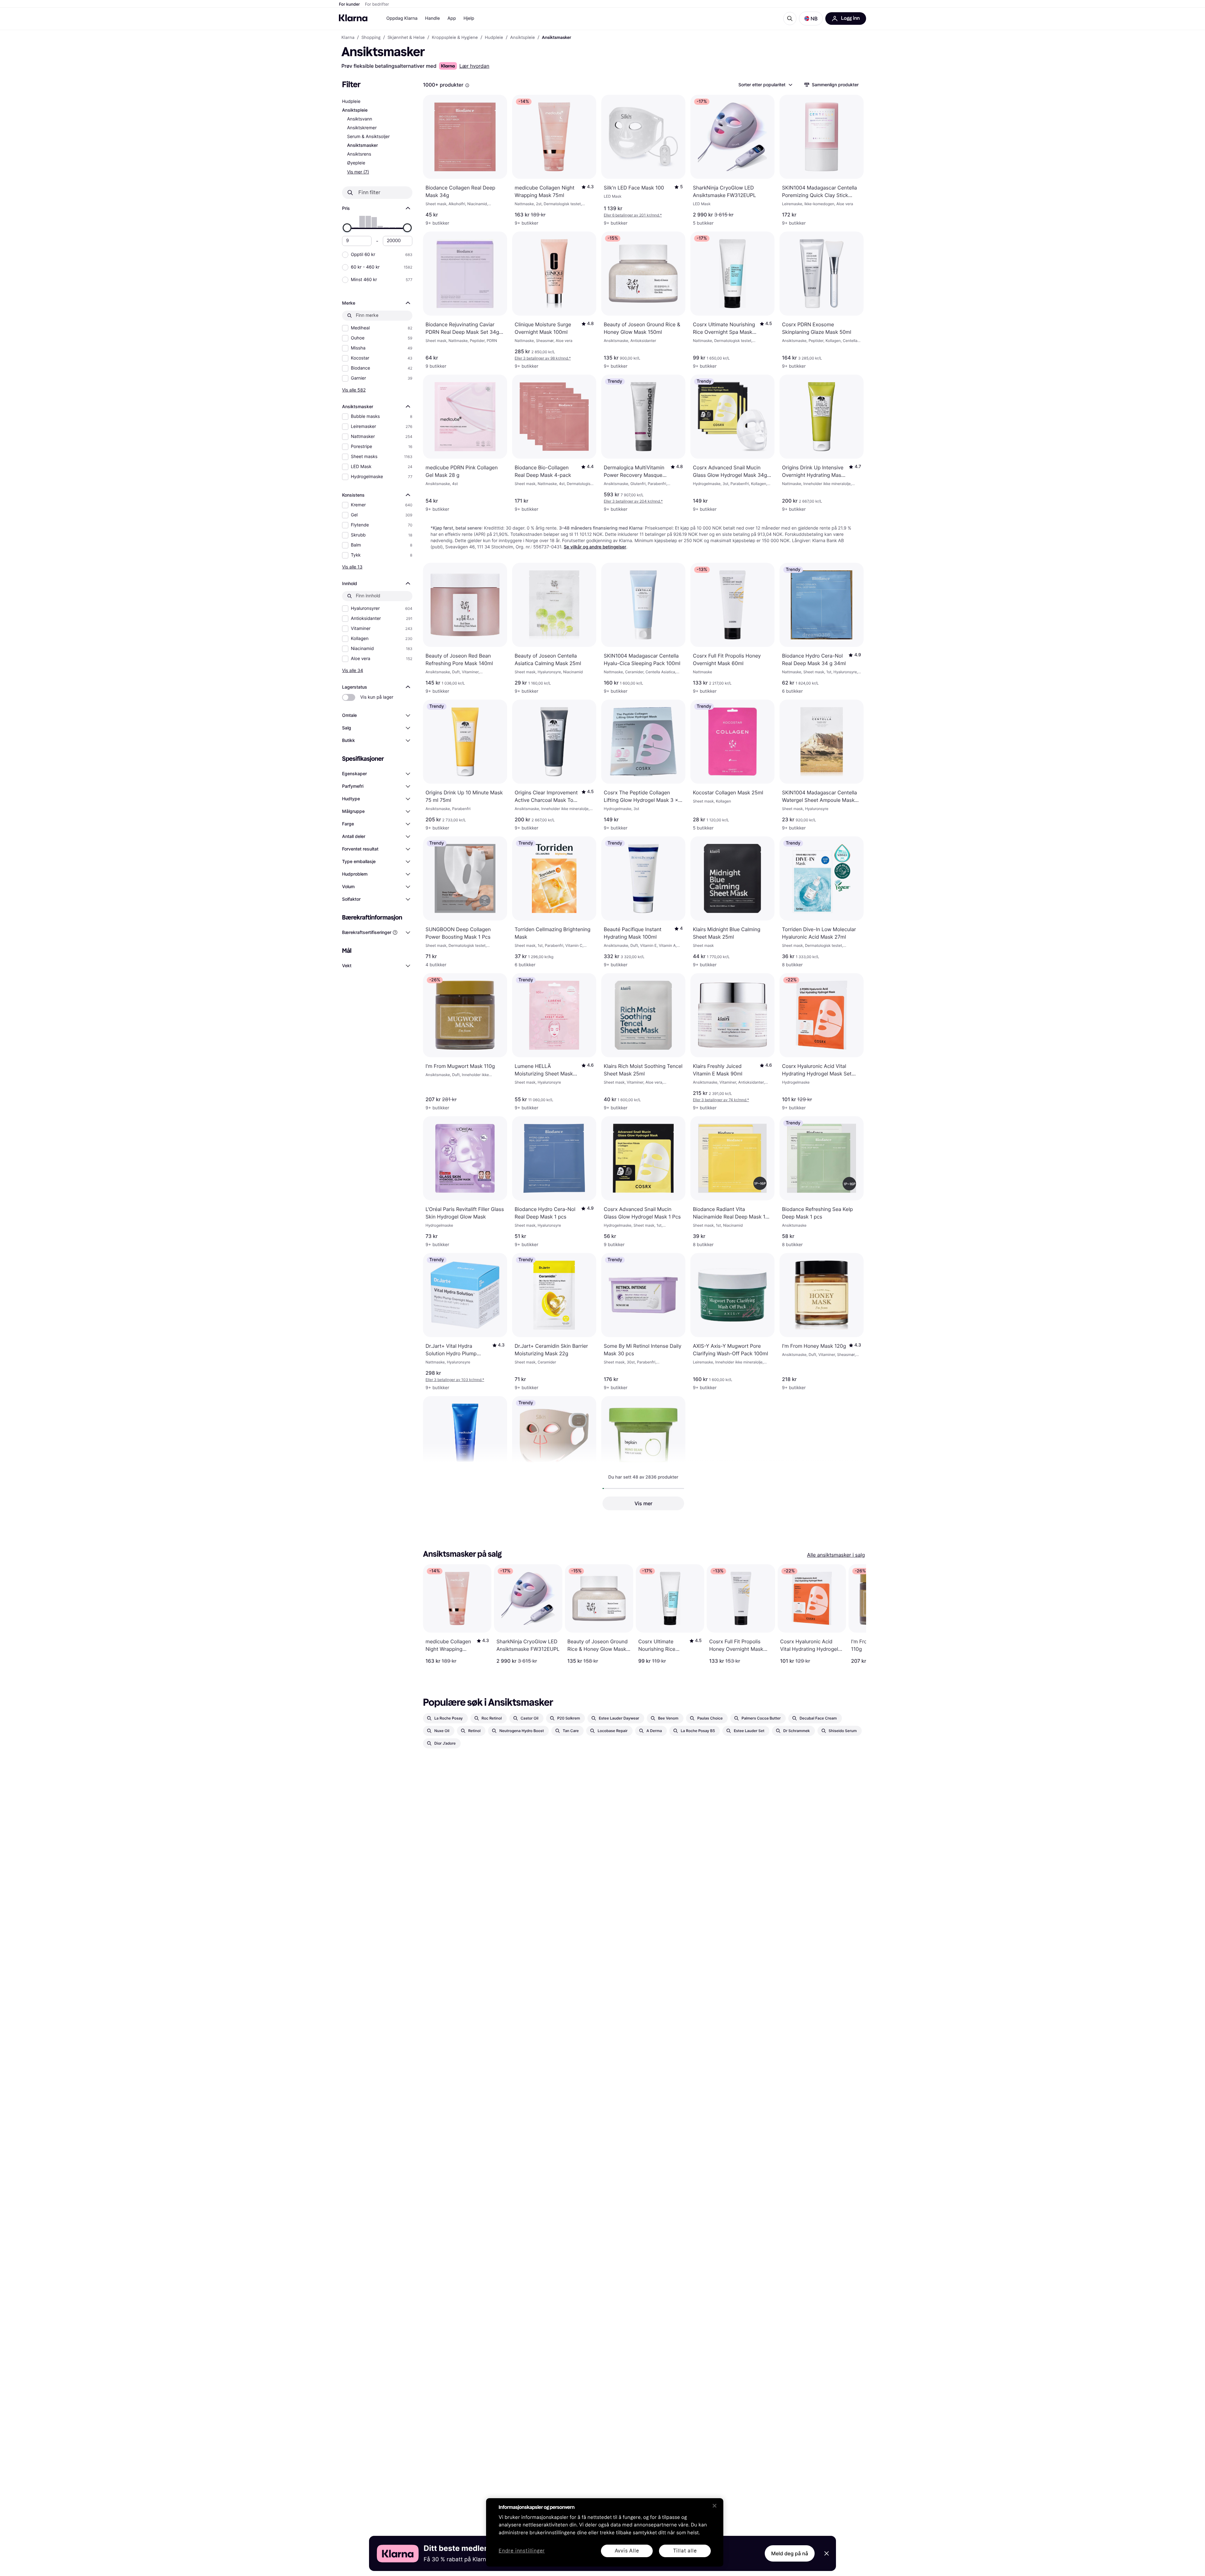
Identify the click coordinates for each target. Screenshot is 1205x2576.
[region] (605, 2532)
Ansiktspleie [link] (523, 38)
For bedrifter (377, 4)
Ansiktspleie (355, 110)
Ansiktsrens (359, 154)
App (452, 18)
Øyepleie (356, 163)
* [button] (633, 215)
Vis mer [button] (643, 1503)
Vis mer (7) (358, 172)
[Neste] (855, 1614)
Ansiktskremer (362, 128)
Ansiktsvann (360, 119)
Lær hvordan (474, 66)
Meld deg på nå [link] (790, 2553)
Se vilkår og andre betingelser (595, 547)
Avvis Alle (627, 2551)
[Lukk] (715, 2506)
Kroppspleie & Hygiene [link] (455, 38)
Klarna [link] (348, 38)
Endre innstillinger (522, 2551)
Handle (433, 18)
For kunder (349, 4)
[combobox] (765, 85)
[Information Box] (467, 85)
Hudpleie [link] (494, 38)
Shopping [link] (371, 38)
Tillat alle (685, 2551)
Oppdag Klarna (402, 18)
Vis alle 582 (354, 390)
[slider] (347, 228)
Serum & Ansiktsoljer (368, 137)
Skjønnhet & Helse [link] (406, 38)
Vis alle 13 (352, 567)
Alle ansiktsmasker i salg (836, 1555)
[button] (811, 19)
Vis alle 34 (353, 670)
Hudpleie (351, 101)
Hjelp (469, 18)
